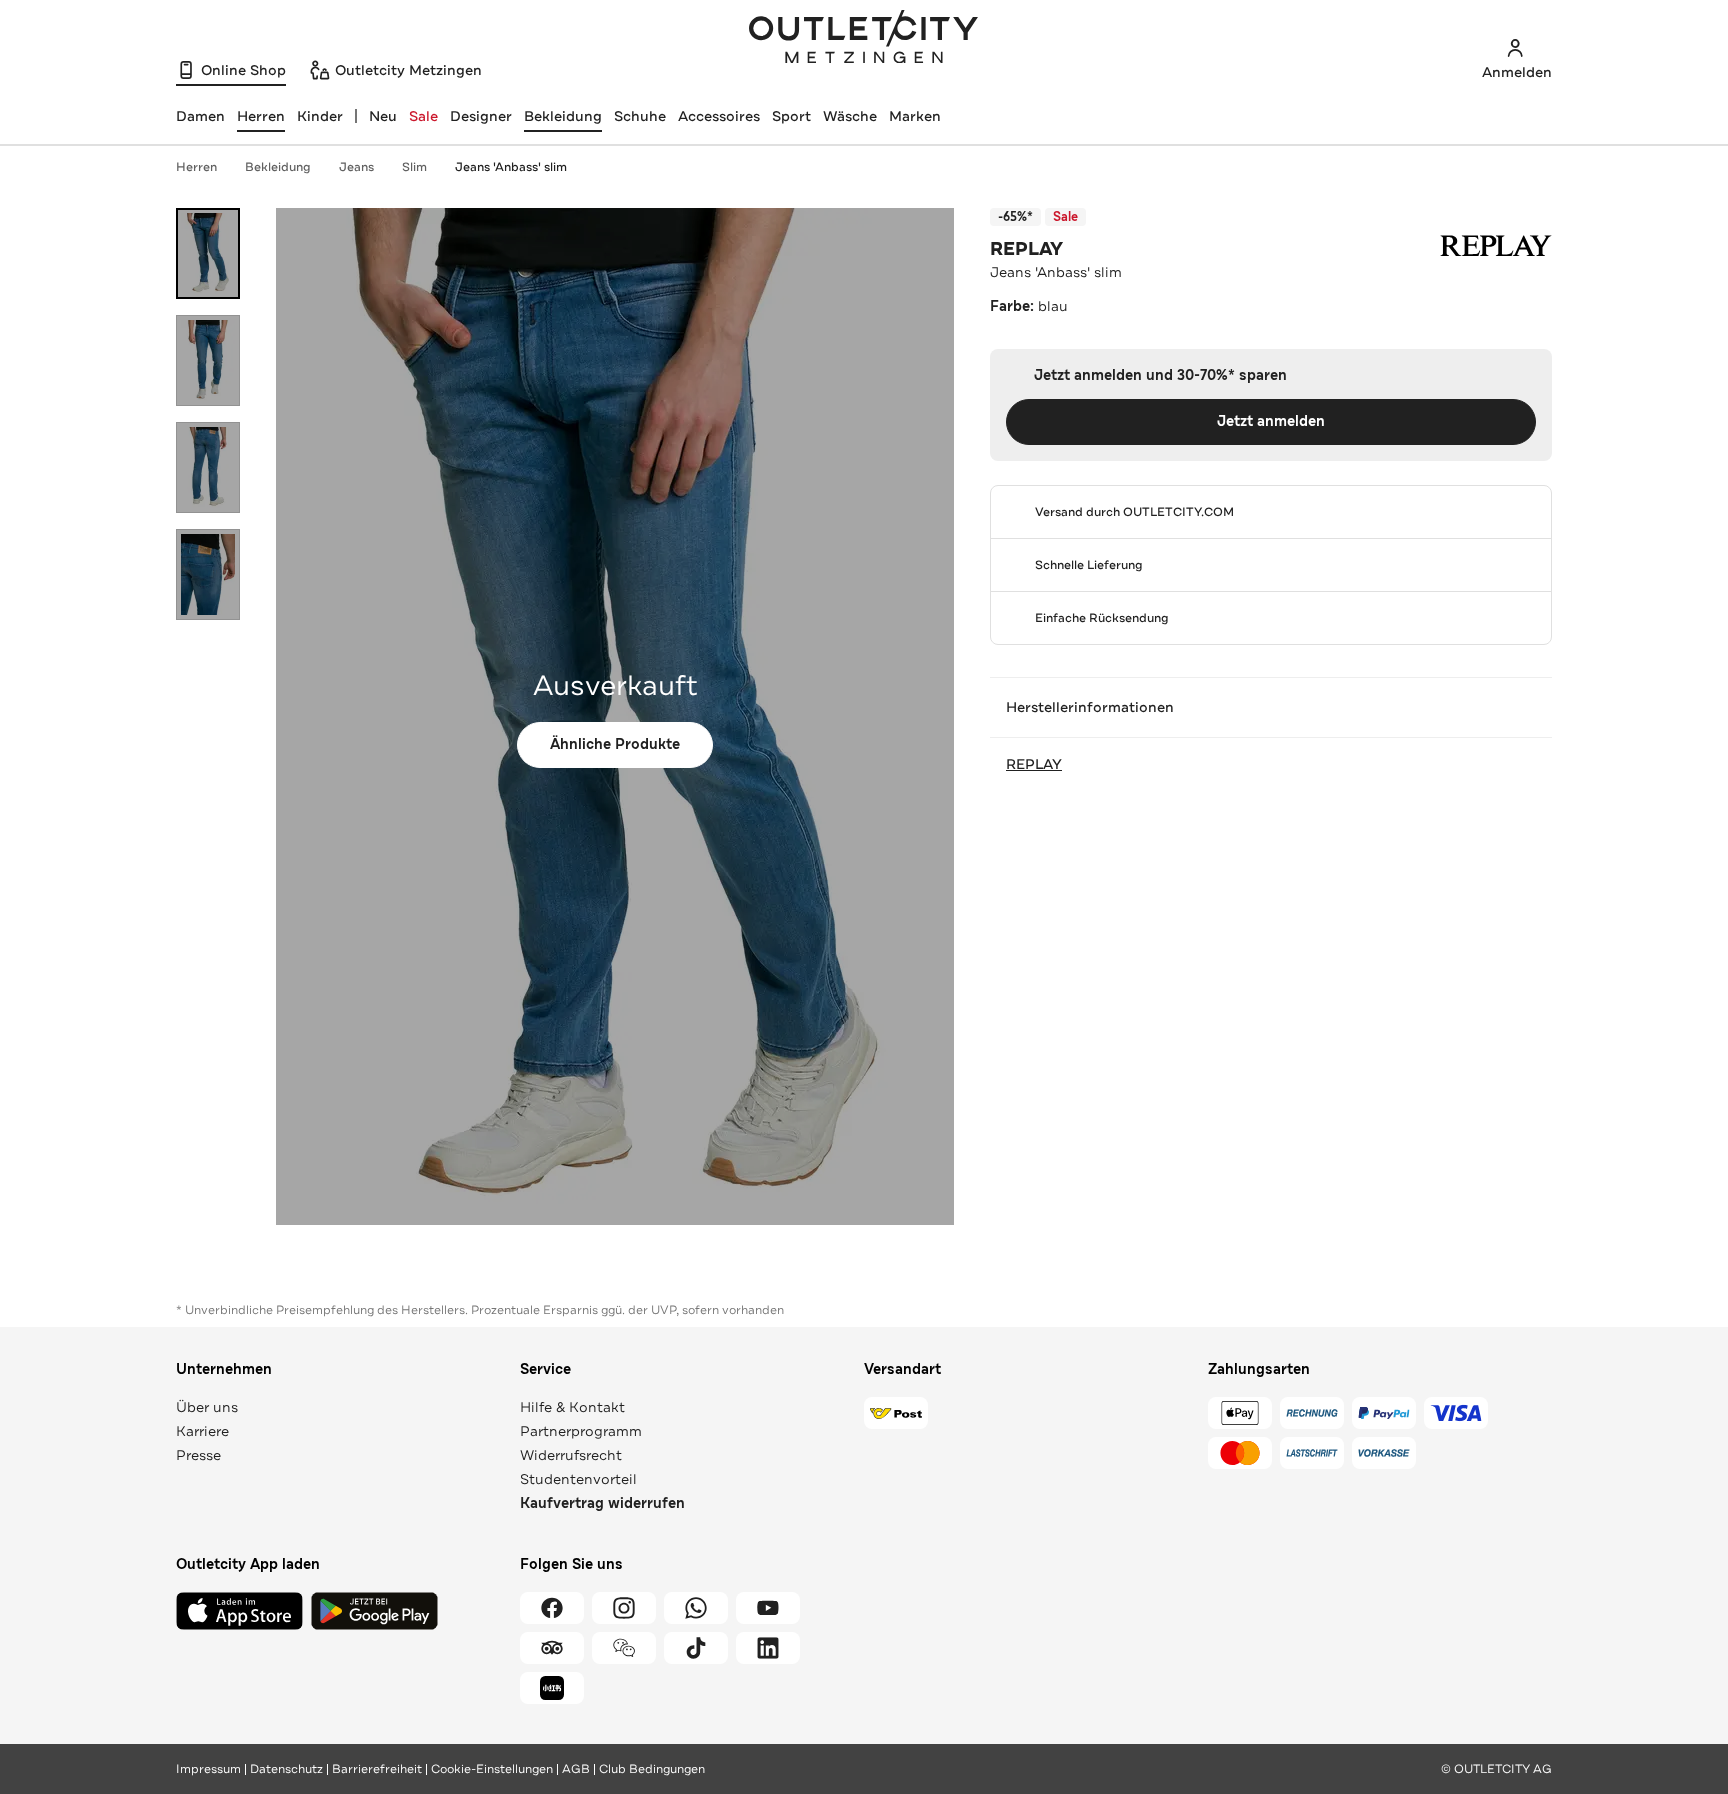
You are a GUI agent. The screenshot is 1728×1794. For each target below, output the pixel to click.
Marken (915, 116)
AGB (576, 1769)
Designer (481, 116)
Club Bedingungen (652, 1769)
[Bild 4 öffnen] (208, 574)
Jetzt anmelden (1271, 421)
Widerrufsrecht (571, 1455)
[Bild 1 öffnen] (208, 253)
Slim (414, 167)
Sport (791, 116)
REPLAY (1026, 249)
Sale (423, 116)
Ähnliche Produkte (615, 744)
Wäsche (850, 116)
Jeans (356, 167)
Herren (196, 167)
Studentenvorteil (578, 1479)
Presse (198, 1455)
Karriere (202, 1431)
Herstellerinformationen (1090, 707)
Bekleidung (563, 116)
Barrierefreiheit (377, 1769)
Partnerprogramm (581, 1431)
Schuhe (640, 116)
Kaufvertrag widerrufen (602, 1503)
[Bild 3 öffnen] (208, 467)
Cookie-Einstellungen (492, 1769)
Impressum (208, 1769)
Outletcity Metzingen (864, 39)
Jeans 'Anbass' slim (511, 167)
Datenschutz (286, 1769)
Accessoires (719, 116)
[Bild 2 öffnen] (208, 360)
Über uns (207, 1407)
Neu (383, 116)
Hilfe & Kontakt (572, 1407)
